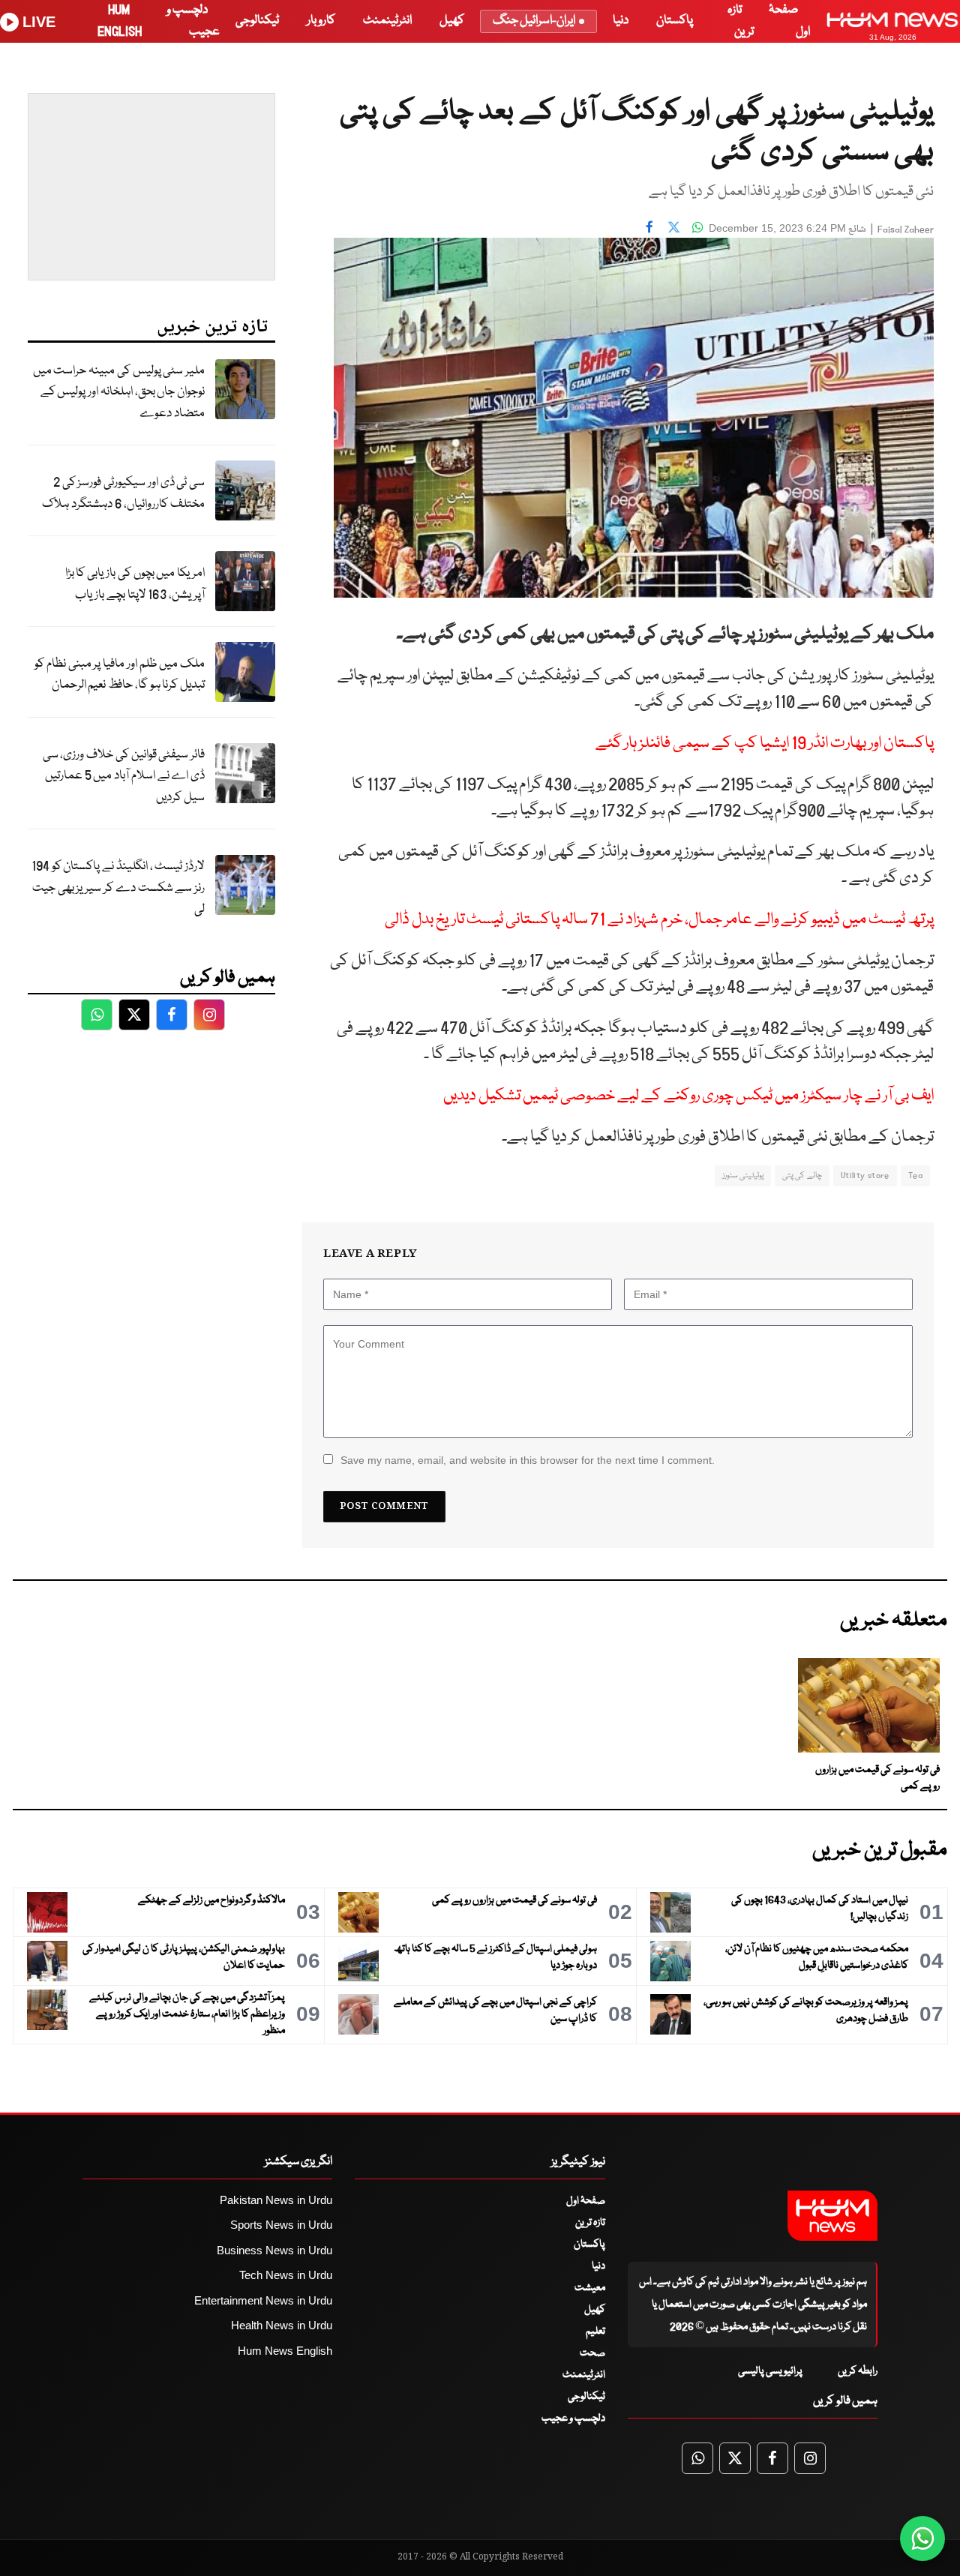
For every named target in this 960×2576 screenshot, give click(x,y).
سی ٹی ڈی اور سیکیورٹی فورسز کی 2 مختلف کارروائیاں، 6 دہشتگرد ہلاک (123, 493)
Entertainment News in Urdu (263, 2300)
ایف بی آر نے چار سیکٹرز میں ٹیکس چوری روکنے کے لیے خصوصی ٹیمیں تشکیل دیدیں (688, 1096)
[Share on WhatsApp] (697, 226)
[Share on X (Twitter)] (673, 226)
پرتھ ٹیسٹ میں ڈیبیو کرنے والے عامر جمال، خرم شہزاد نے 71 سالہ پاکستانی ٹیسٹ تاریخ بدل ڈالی (659, 920)
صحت (592, 2353)
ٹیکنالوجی (257, 21)
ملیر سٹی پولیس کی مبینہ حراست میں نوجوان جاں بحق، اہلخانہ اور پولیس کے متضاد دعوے (119, 392)
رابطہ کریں (858, 2371)
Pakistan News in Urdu (276, 2200)
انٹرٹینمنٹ (387, 21)
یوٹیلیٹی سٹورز (743, 1176)
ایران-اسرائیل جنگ (534, 21)
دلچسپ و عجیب (573, 2419)
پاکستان (675, 21)
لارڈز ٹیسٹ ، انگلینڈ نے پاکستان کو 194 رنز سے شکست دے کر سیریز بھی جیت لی (118, 888)
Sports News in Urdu (281, 2225)
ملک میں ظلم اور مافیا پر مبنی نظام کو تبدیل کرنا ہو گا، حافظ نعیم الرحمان (120, 675)
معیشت (590, 2288)
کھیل (452, 21)
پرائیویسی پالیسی (770, 2371)
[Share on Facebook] (649, 226)
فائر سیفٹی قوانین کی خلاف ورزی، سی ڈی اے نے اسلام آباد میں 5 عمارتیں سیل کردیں (124, 776)
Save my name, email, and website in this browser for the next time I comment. (528, 1460)
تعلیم (595, 2332)
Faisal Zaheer (906, 230)
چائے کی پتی (802, 1176)
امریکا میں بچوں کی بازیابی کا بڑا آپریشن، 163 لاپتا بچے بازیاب (135, 584)
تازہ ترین (590, 2223)
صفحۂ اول (586, 2201)
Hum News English (285, 2351)
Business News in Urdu (274, 2250)
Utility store (865, 1176)
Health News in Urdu (282, 2325)
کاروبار (321, 21)
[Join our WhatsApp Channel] (922, 2539)
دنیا (621, 21)
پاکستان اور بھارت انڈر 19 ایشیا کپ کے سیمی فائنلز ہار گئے (765, 744)
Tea (915, 1176)
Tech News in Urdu (286, 2275)
